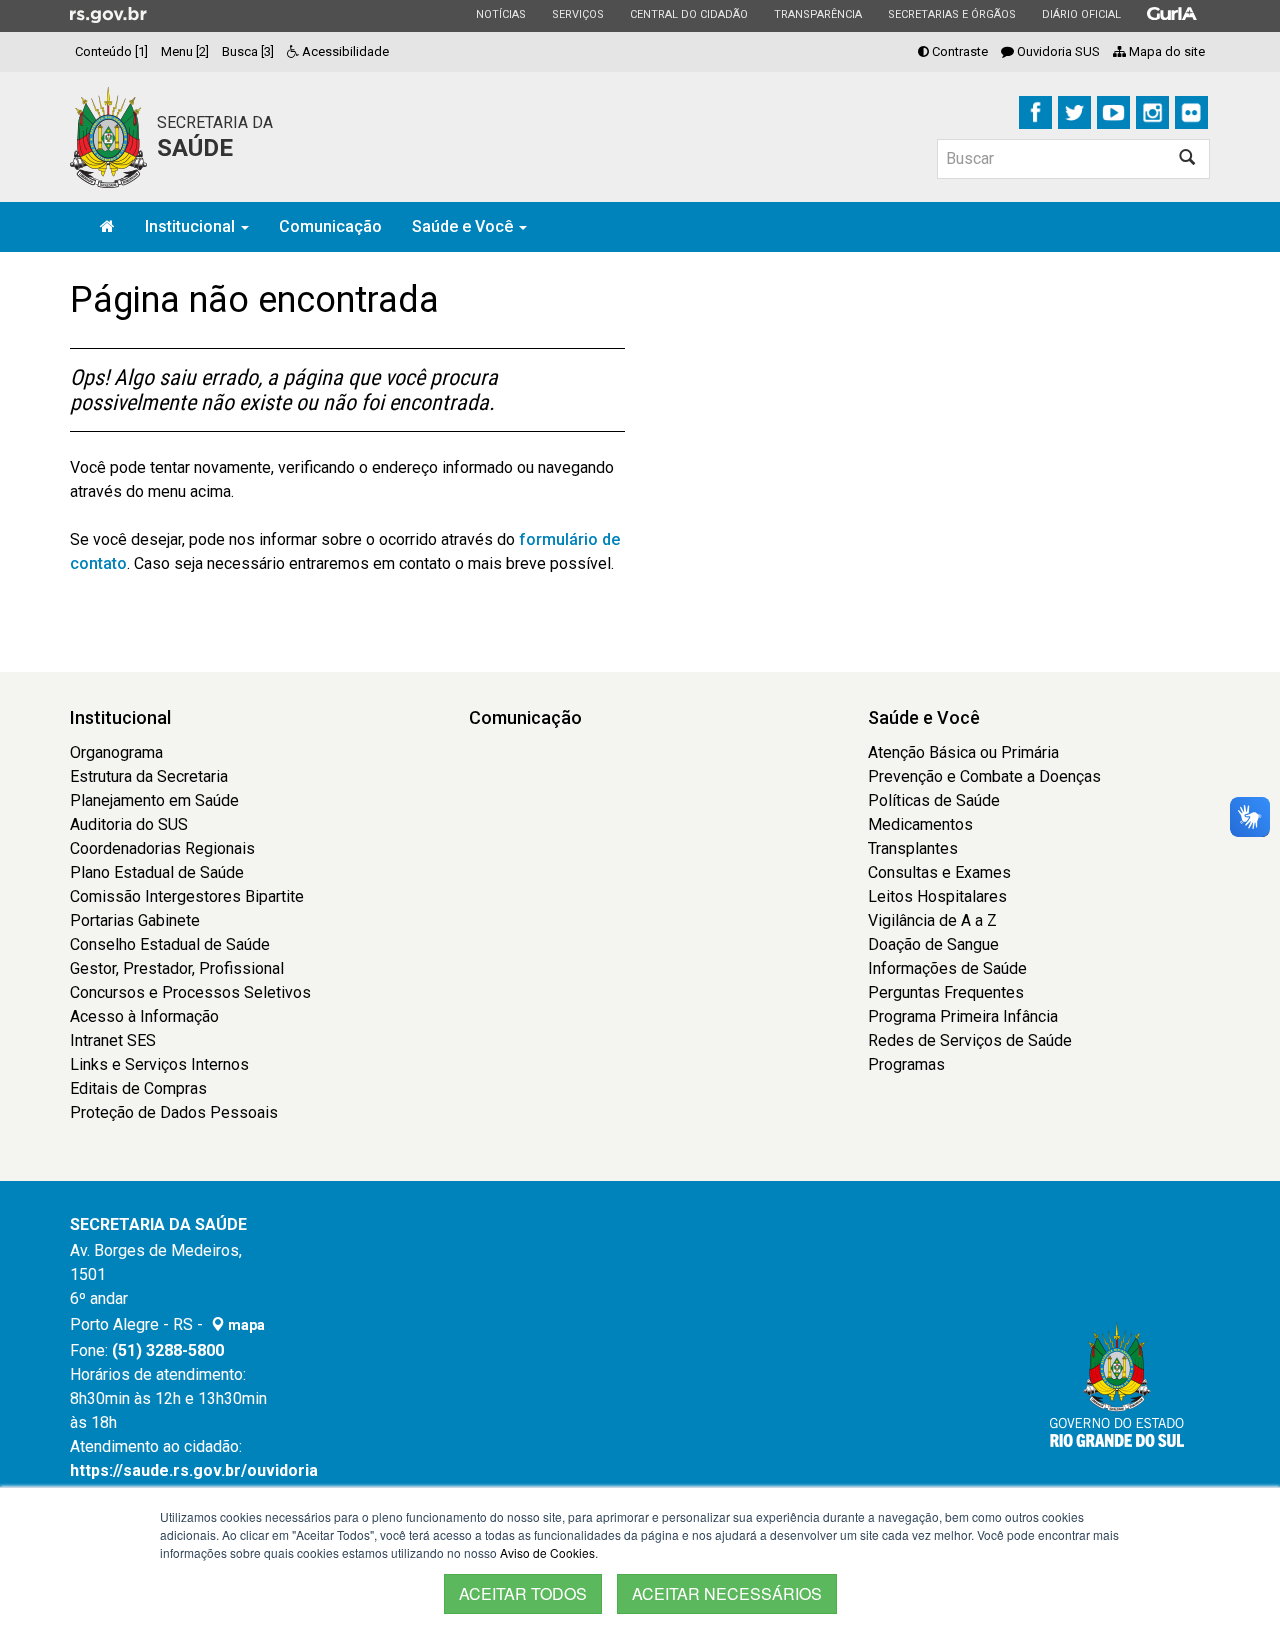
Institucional (192, 226)
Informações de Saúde (947, 968)
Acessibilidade (344, 51)
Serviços (577, 14)
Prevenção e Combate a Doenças (984, 776)
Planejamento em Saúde (154, 800)
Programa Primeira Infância (963, 1016)
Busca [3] (248, 51)
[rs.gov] (108, 14)
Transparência (817, 14)
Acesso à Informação (144, 1016)
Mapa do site (1165, 51)
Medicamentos (920, 824)
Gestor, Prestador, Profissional (177, 968)
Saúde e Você (464, 226)
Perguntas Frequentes (946, 992)
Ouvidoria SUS (1057, 51)
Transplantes (913, 848)
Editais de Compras (138, 1088)
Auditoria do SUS (129, 824)
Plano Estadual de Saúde (157, 872)
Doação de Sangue (933, 944)
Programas (906, 1064)
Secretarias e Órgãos (951, 14)
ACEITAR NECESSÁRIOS (727, 1593)
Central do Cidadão (688, 14)
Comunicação (330, 226)
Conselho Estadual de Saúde (170, 944)
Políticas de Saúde (934, 800)
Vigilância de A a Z (932, 920)
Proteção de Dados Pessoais (174, 1112)
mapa (245, 1325)
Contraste (958, 51)
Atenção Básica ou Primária (963, 752)
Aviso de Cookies (547, 1552)
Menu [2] (185, 51)
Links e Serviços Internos (159, 1064)
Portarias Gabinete (135, 920)
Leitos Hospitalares (937, 896)
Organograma (116, 752)
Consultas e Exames (939, 872)
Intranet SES (113, 1040)
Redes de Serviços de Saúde (970, 1040)
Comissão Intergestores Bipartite (187, 896)
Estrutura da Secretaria (149, 776)
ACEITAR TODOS (523, 1593)
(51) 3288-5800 (168, 1350)
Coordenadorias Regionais (162, 848)
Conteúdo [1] (111, 51)
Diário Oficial (1081, 14)
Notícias (500, 14)
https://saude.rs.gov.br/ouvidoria (194, 1470)
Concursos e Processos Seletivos (190, 992)
